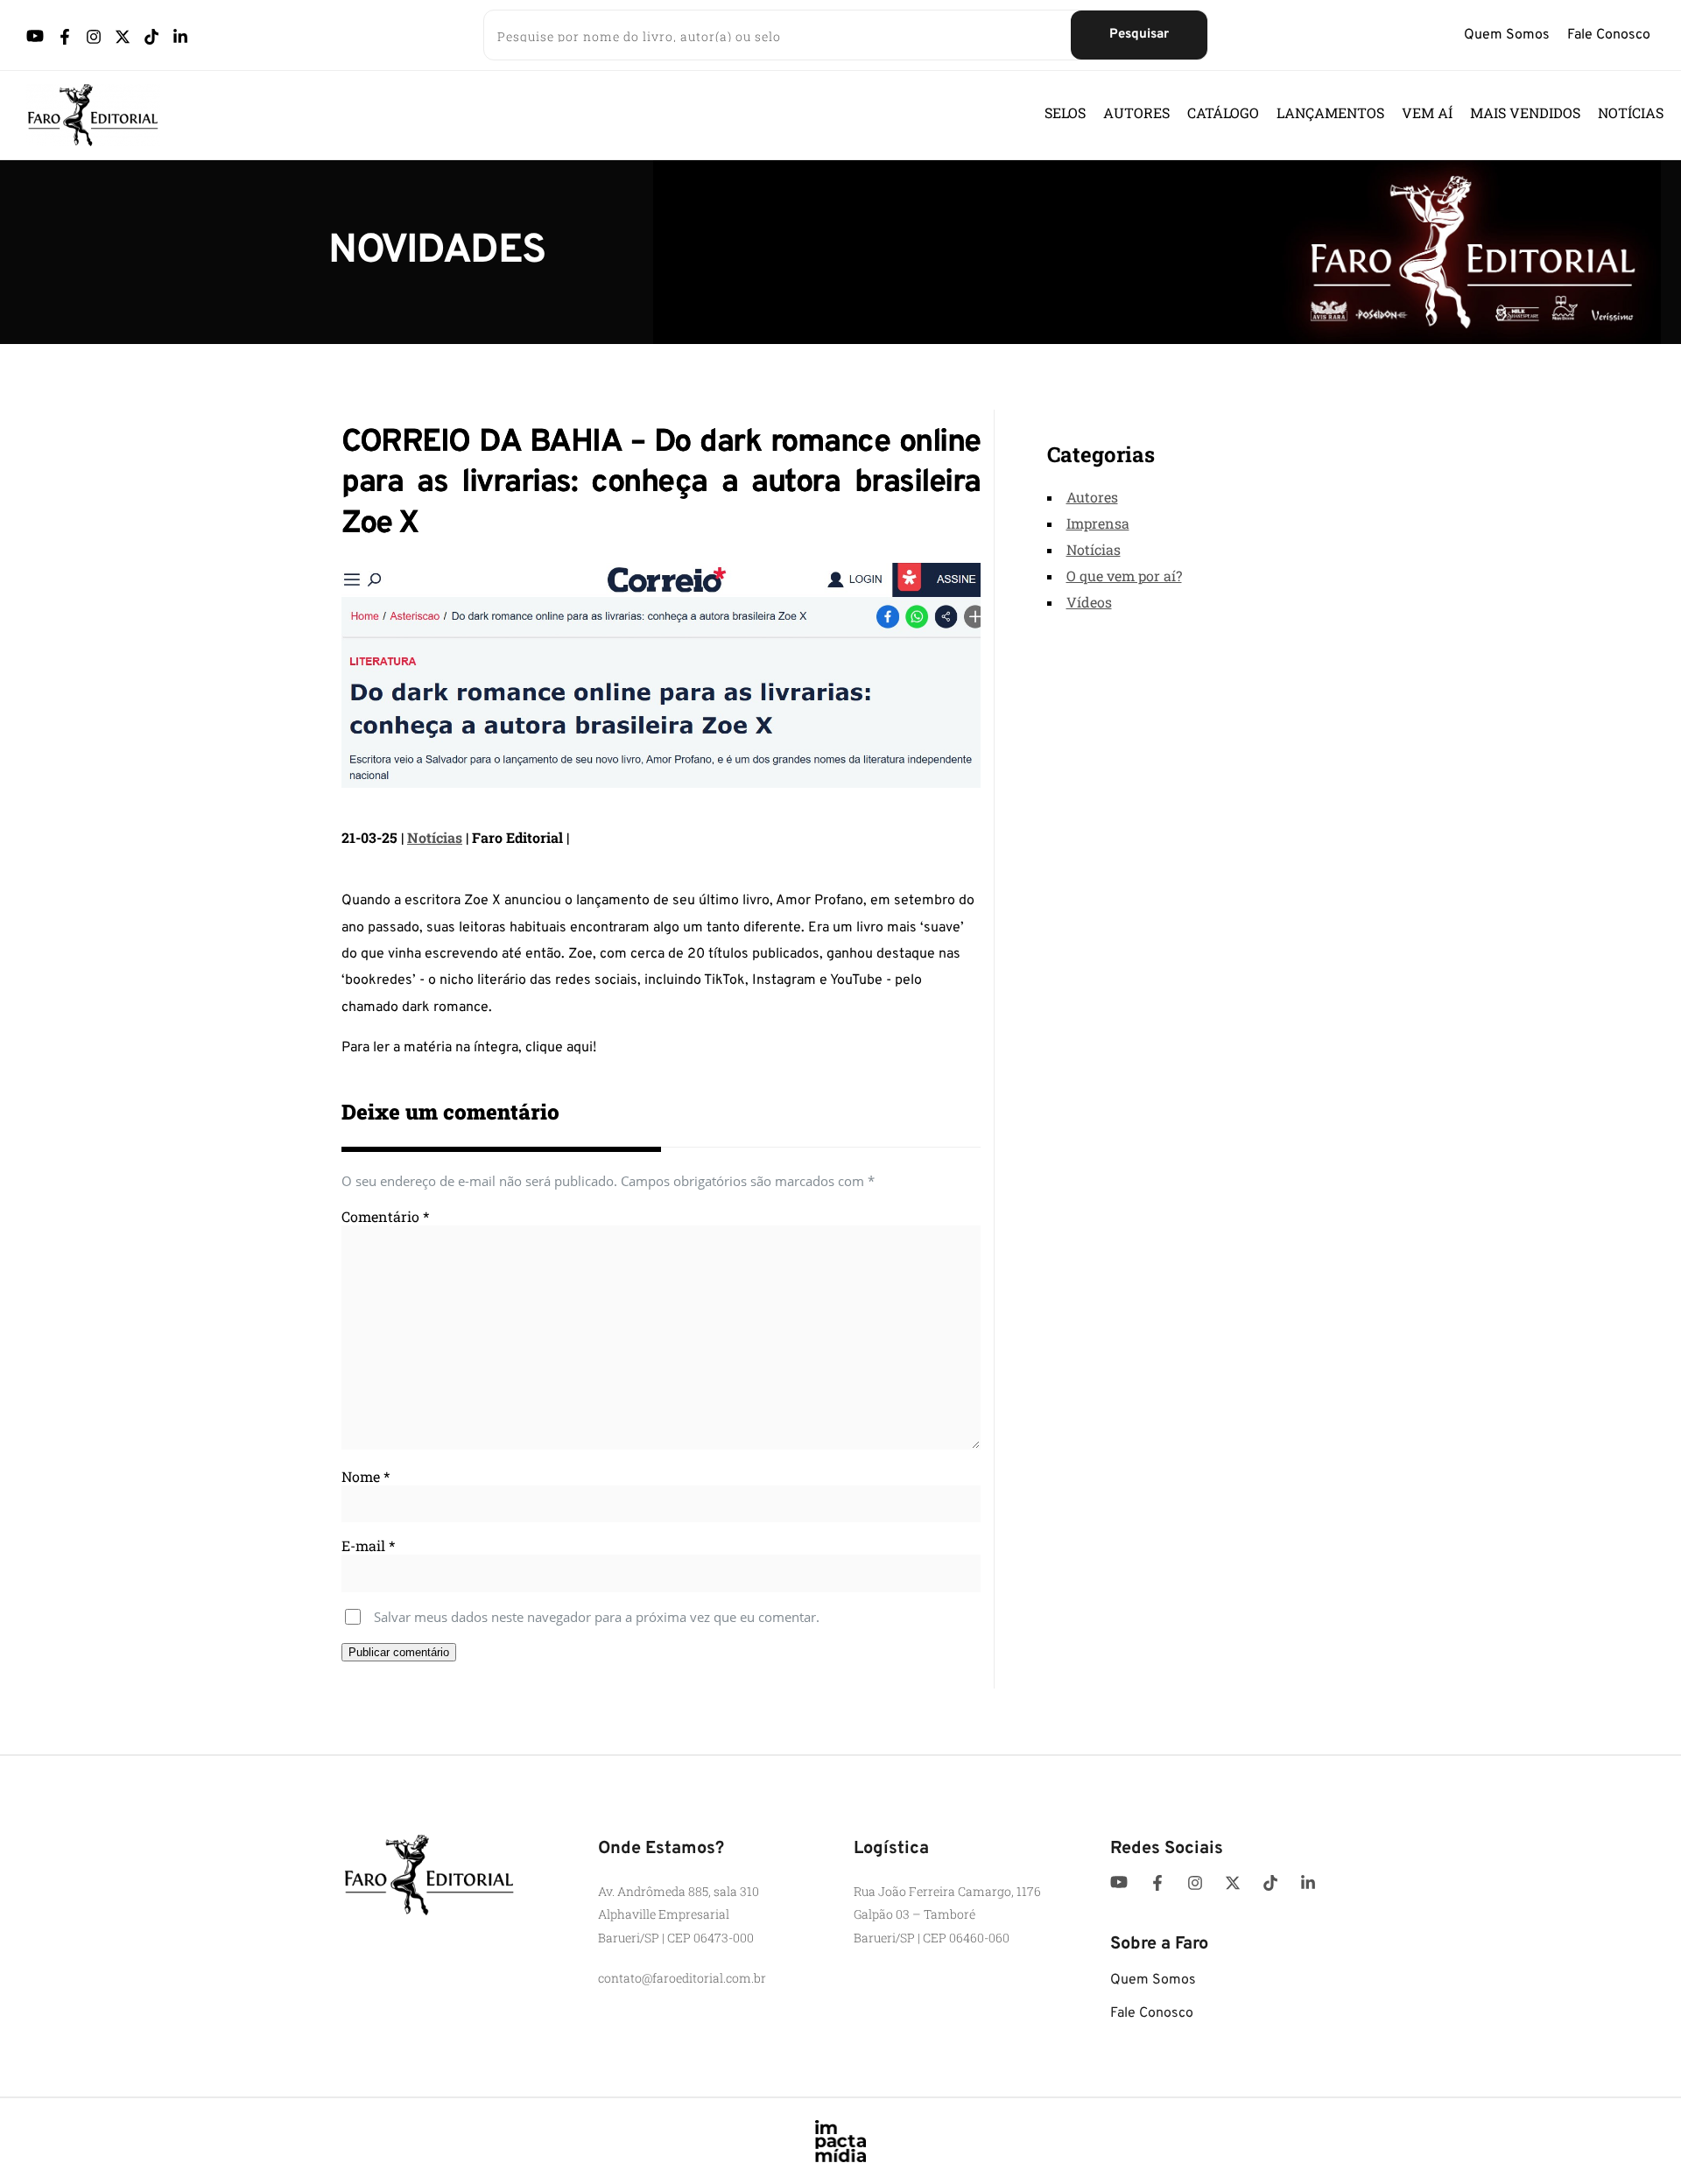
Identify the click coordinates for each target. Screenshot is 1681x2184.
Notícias (435, 837)
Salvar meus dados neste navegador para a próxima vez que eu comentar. (597, 1617)
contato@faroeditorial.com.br (682, 1978)
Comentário (385, 1216)
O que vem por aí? (1124, 576)
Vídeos (1089, 602)
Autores (1092, 497)
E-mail (368, 1545)
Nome (366, 1476)
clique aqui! (561, 1048)
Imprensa (1098, 523)
